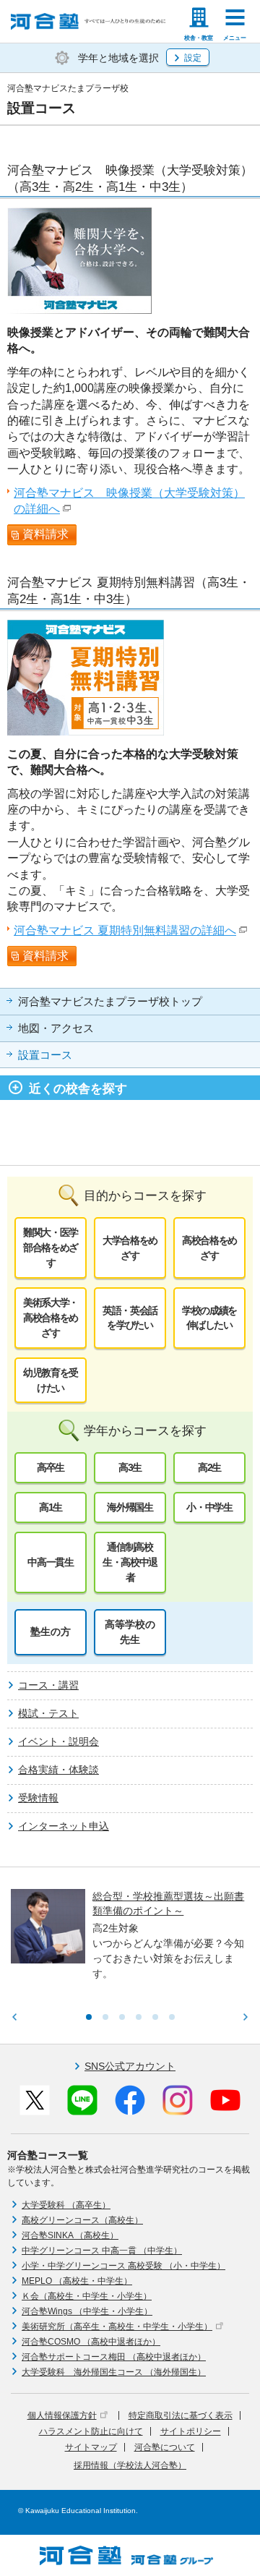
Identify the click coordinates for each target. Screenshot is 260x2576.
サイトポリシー (191, 2431)
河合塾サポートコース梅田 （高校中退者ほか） (114, 2357)
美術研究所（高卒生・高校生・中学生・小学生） (117, 2326)
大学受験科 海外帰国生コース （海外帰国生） (114, 2372)
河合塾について (165, 2447)
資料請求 (45, 534)
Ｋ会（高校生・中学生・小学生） (87, 2296)
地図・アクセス (56, 1028)
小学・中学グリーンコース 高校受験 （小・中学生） (123, 2266)
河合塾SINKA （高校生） (70, 2235)
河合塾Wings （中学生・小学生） (87, 2311)
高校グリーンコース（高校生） (82, 2220)
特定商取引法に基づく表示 (181, 2415)
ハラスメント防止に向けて (91, 2431)
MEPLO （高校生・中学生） (77, 2281)
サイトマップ (91, 2447)
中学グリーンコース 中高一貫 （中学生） (102, 2251)
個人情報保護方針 (62, 2415)
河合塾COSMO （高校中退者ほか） (91, 2342)
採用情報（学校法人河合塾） (130, 2465)
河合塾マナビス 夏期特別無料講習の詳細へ (125, 930)
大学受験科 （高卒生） (66, 2205)
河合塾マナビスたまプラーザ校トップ (110, 1002)
